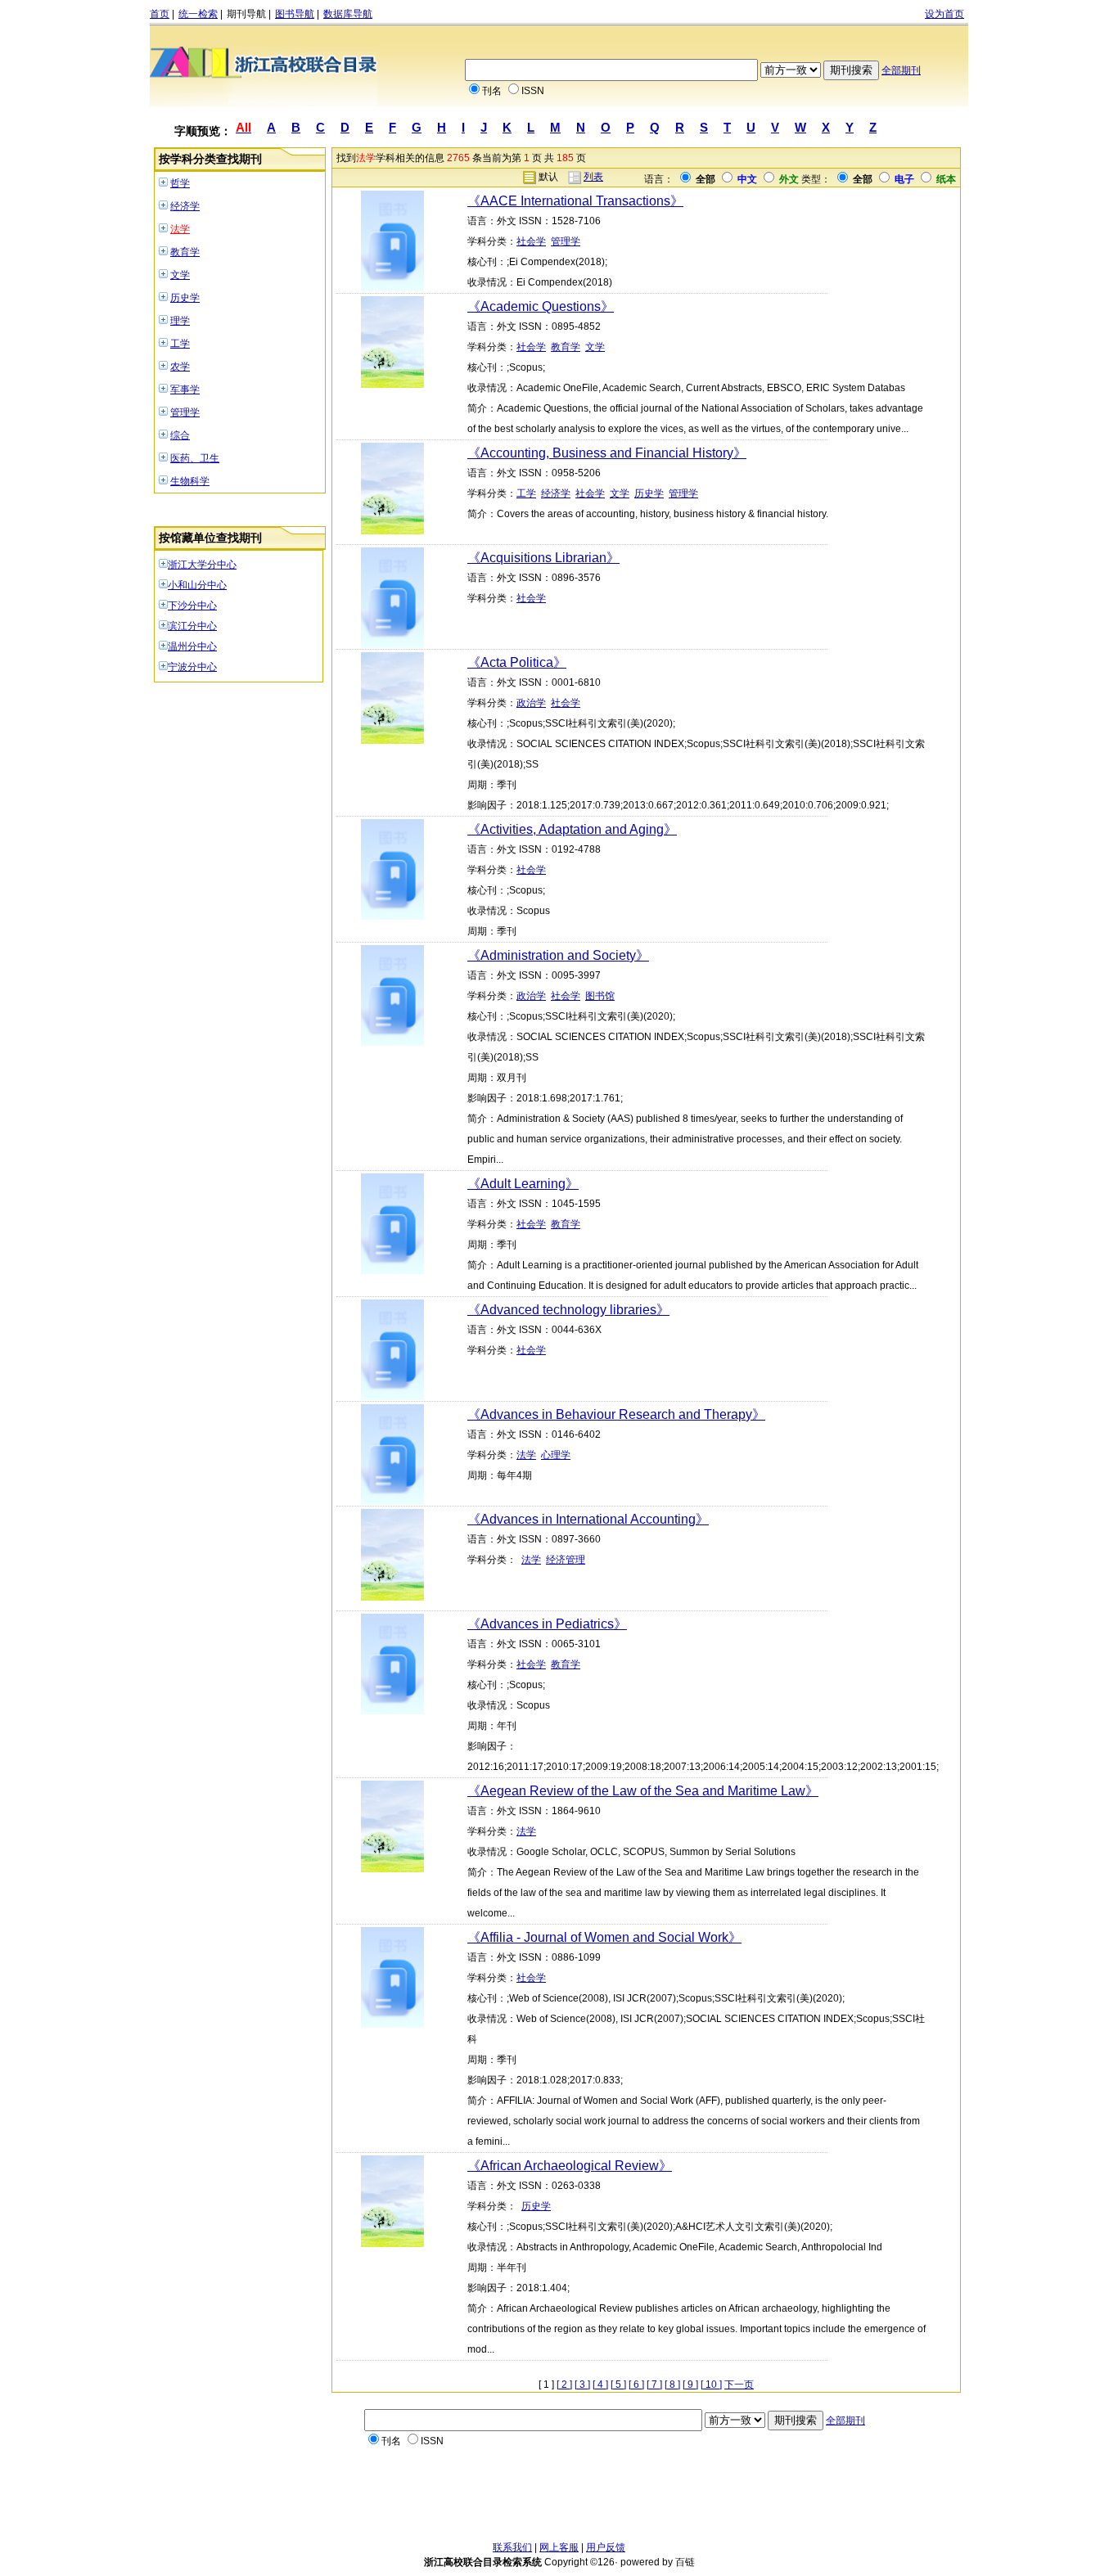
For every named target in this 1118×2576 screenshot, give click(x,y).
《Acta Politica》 (517, 662)
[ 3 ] (582, 2385)
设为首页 (944, 14)
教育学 (185, 252)
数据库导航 (348, 14)
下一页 (739, 2385)
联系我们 (512, 2547)
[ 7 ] (654, 2385)
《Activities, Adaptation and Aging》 (572, 829)
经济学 (185, 206)
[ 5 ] (618, 2385)
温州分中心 (192, 646)
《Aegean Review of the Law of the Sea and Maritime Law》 (643, 1791)
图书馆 (600, 996)
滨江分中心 (192, 626)
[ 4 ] (600, 2385)
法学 (180, 229)
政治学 (531, 703)
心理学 (556, 1455)
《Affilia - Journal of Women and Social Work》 (604, 1937)
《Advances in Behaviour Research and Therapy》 (616, 1414)
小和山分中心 (197, 585)
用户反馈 (606, 2547)
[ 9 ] (690, 2385)
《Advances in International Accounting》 (588, 1519)
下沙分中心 (192, 606)
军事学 (185, 390)
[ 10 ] (711, 2385)
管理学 (185, 412)
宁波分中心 (192, 667)
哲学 (180, 183)
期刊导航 (246, 14)
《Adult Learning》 (523, 1184)
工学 (180, 344)
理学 (180, 321)
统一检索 (198, 14)
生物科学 (190, 481)
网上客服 (559, 2547)
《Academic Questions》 (541, 306)
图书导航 (295, 14)
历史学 (185, 298)
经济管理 (566, 1560)
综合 (180, 435)
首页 (160, 14)
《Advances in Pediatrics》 (547, 1624)
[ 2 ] (564, 2385)
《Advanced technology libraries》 (568, 1310)
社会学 (531, 241)
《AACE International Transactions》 (575, 201)
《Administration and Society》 (558, 955)
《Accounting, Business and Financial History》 (607, 453)
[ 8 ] (672, 2385)
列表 (593, 177)
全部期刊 (901, 70)
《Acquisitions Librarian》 (543, 558)
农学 (180, 367)
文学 (180, 275)
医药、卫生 (195, 458)
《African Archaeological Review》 (570, 2166)
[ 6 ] (636, 2385)
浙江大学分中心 (202, 565)
